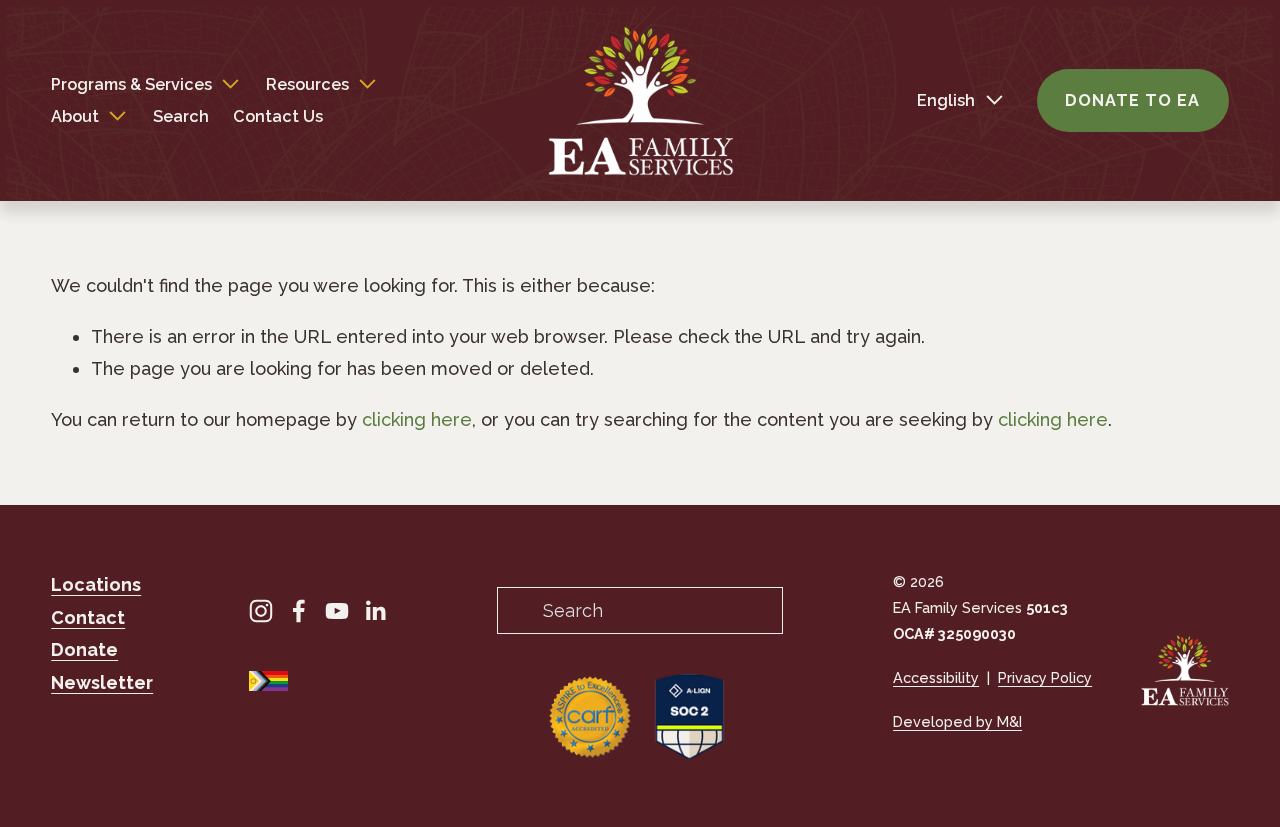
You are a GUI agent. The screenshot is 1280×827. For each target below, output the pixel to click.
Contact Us (278, 116)
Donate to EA (1132, 100)
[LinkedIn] (375, 611)
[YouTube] (337, 611)
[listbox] (944, 100)
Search (181, 116)
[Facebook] (299, 611)
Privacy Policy (1045, 677)
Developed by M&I (957, 721)
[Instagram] (261, 611)
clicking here (417, 419)
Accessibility (936, 677)
